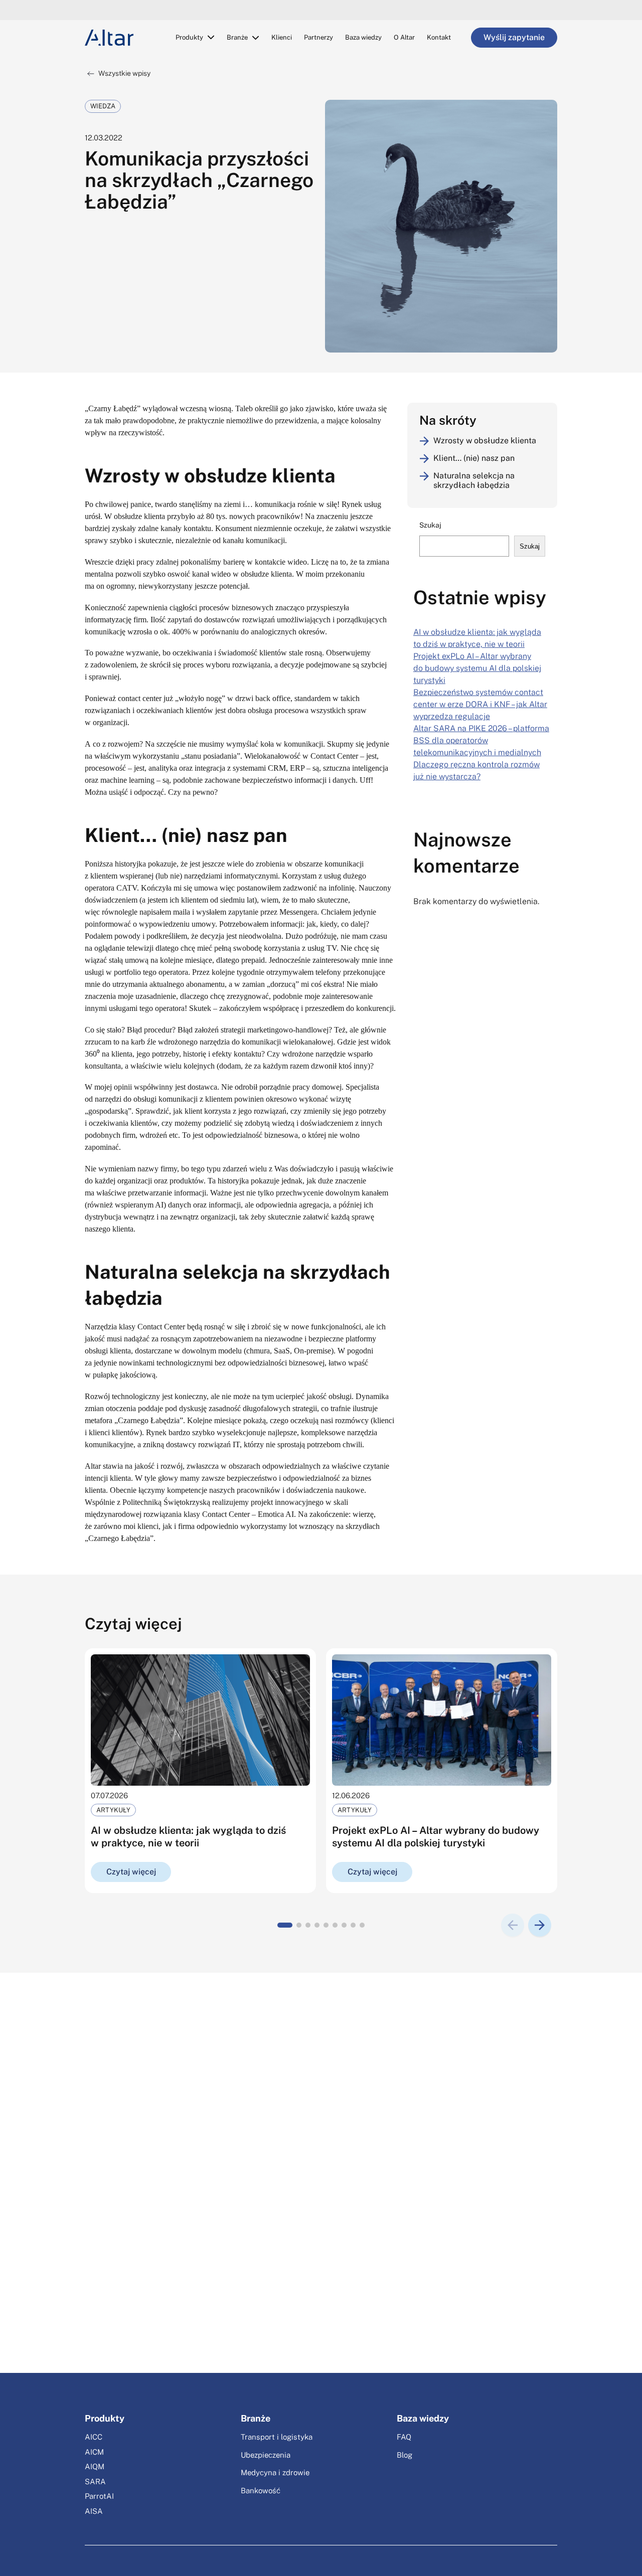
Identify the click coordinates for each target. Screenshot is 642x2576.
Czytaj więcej (131, 1872)
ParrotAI (99, 2496)
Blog (405, 2455)
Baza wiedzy (363, 37)
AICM (94, 2452)
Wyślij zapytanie (514, 37)
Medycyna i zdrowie (275, 2472)
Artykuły (113, 1810)
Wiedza (103, 106)
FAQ (404, 2437)
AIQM (95, 2466)
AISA (94, 2511)
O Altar (404, 37)
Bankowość (261, 2491)
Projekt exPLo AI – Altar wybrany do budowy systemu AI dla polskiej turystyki (477, 668)
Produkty (189, 37)
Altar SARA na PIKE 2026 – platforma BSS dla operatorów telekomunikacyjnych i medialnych (481, 740)
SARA (95, 2481)
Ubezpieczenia (266, 2455)
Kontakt (439, 37)
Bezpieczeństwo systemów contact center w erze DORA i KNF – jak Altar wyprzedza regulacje (480, 704)
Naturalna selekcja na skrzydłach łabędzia (474, 480)
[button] (285, 1925)
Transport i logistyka (277, 2437)
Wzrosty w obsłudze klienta (485, 441)
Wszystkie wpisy (124, 73)
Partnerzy (318, 37)
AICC (94, 2437)
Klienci (282, 37)
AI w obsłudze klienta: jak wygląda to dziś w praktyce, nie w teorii (188, 1837)
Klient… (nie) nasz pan (474, 458)
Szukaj (430, 525)
